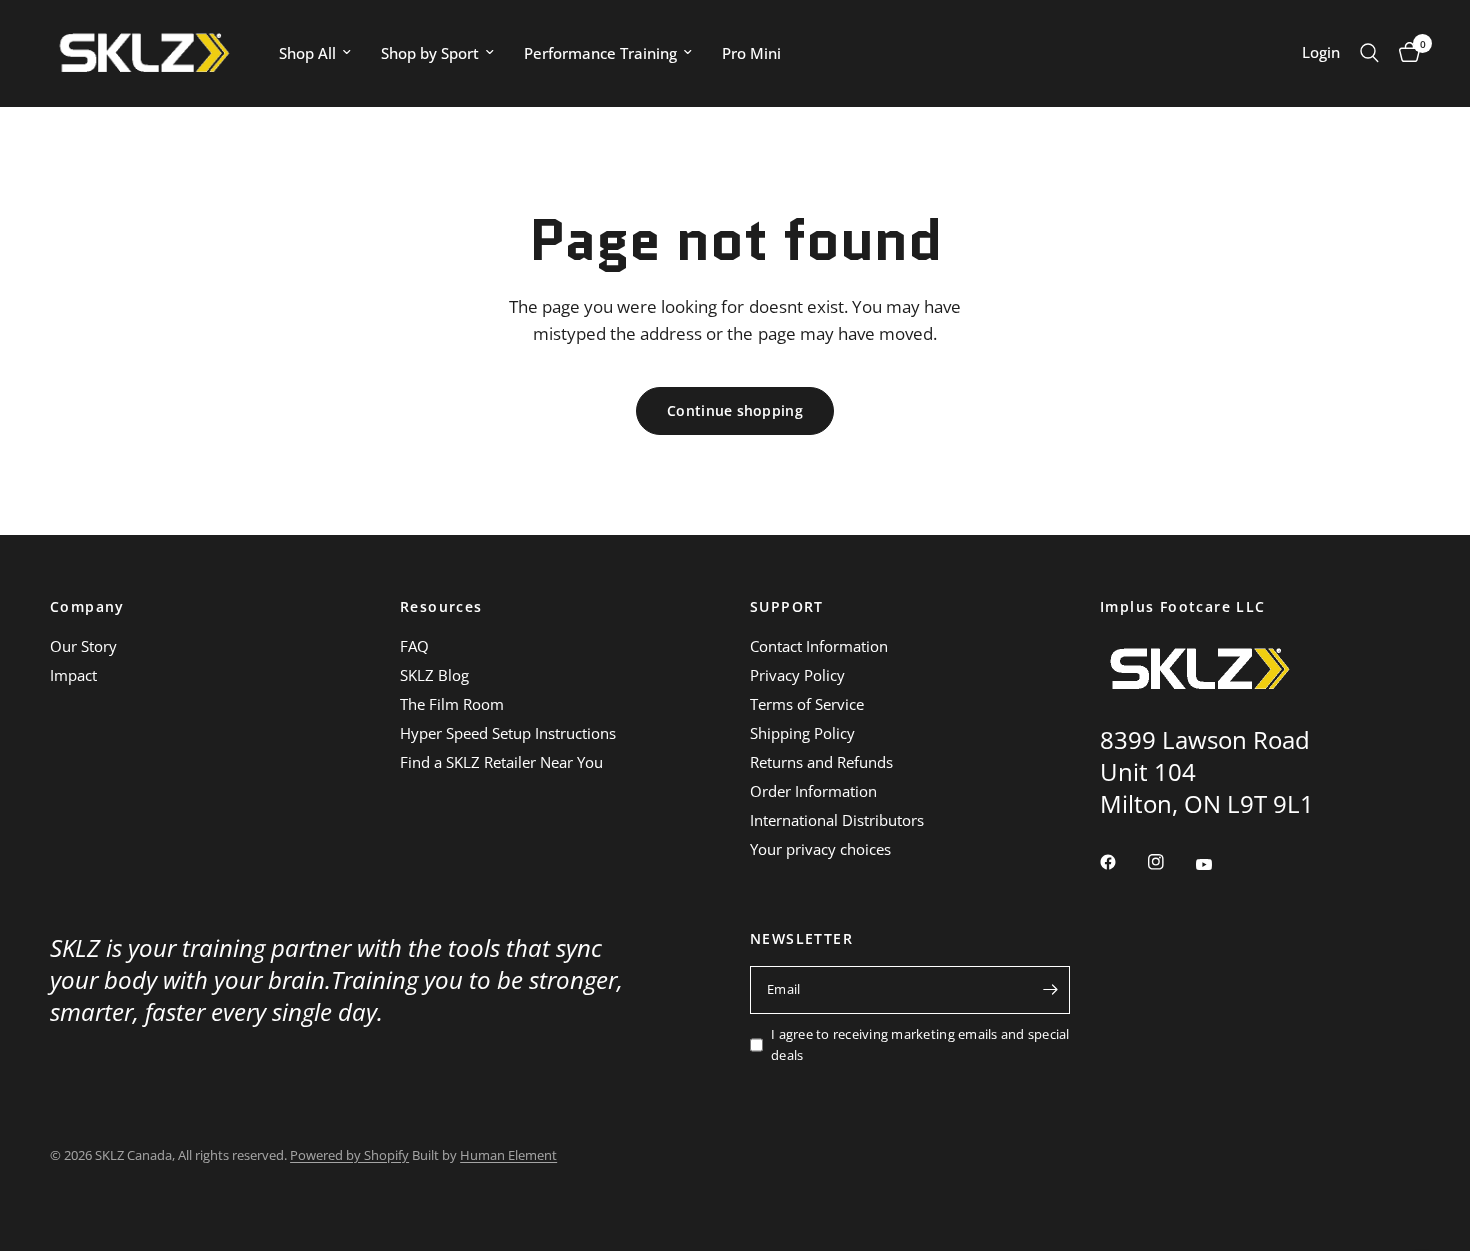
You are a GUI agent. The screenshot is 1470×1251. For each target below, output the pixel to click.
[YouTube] (1218, 865)
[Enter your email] (1050, 990)
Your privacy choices (820, 849)
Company (87, 607)
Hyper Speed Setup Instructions (508, 733)
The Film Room (452, 704)
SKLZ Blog (434, 675)
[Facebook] (1122, 862)
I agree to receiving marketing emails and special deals (920, 1044)
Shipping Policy (802, 733)
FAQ (414, 646)
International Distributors (837, 820)
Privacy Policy (797, 675)
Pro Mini (751, 53)
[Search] (1369, 53)
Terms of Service (807, 704)
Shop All (307, 53)
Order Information (813, 791)
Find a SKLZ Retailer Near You (501, 762)
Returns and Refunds (821, 762)
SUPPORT (787, 607)
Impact (73, 675)
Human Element (508, 1155)
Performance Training (600, 53)
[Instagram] (1170, 862)
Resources (441, 607)
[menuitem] (315, 53)
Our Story (83, 646)
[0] (1404, 53)
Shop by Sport (430, 53)
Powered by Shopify (349, 1155)
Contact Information (819, 646)
